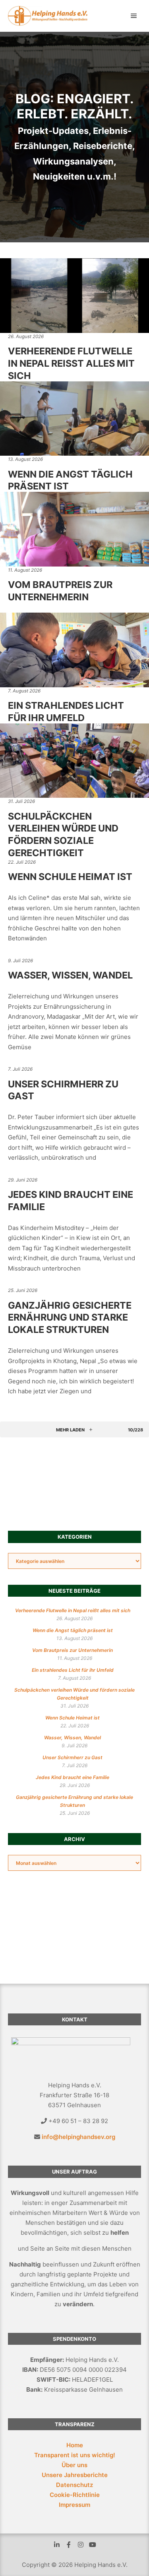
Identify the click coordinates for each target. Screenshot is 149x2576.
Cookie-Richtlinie (75, 2495)
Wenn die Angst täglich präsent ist (73, 1630)
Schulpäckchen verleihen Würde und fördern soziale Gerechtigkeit (63, 834)
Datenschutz (74, 2485)
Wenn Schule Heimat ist (70, 877)
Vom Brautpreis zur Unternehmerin (60, 591)
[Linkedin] (57, 2545)
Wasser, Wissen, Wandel (70, 975)
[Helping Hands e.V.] (48, 16)
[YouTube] (93, 2545)
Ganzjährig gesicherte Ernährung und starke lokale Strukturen (70, 1317)
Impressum (74, 2505)
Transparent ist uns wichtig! (75, 2455)
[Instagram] (81, 2545)
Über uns (74, 2465)
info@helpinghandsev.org (78, 2137)
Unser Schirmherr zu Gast (73, 1757)
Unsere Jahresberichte (75, 2475)
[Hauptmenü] (134, 16)
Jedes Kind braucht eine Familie (73, 1777)
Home (75, 2445)
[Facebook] (69, 2545)
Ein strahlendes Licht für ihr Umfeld (66, 712)
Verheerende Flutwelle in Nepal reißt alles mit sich (71, 363)
